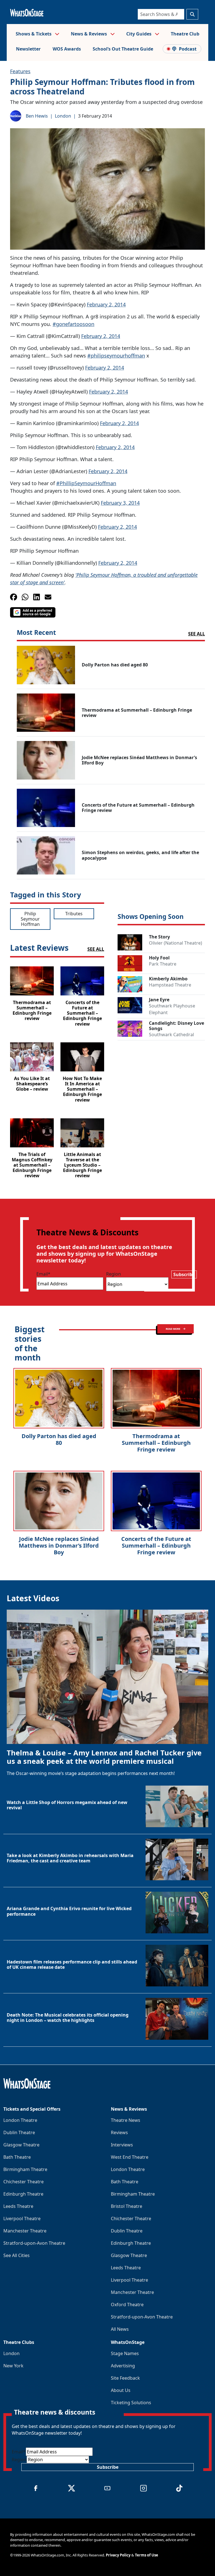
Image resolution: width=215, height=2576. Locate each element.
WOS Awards (67, 49)
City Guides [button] (139, 34)
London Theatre (20, 2120)
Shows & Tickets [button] (34, 34)
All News (120, 2329)
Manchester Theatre (25, 2231)
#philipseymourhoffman (116, 356)
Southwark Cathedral (171, 1035)
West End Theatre (130, 2157)
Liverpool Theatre (22, 2218)
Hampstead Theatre (170, 985)
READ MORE (173, 1329)
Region (114, 1274)
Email (43, 1274)
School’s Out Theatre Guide (123, 49)
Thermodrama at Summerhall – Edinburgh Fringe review (156, 1443)
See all (197, 634)
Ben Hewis (37, 116)
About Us (121, 2390)
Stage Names (125, 2353)
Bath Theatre (17, 2157)
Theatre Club (185, 34)
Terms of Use (147, 2555)
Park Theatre (163, 964)
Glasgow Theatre (21, 2145)
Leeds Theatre (18, 2206)
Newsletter (28, 49)
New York (13, 2366)
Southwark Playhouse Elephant (172, 1009)
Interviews (122, 2145)
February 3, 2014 (120, 503)
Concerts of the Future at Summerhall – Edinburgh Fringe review (156, 1546)
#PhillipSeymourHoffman (86, 483)
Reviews (119, 2132)
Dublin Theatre (19, 2132)
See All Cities (17, 2255)
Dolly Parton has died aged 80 (59, 1439)
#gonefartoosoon (73, 324)
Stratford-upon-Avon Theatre (34, 2243)
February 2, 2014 (106, 304)
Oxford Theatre (127, 2305)
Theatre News (126, 2120)
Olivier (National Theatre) (176, 943)
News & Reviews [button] (89, 34)
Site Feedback (125, 2378)
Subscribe (184, 1274)
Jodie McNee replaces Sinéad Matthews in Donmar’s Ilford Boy (59, 1546)
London (63, 116)
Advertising (123, 2366)
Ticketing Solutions (131, 2403)
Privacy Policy (118, 2555)
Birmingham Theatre (25, 2169)
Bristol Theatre (127, 2206)
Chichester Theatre (24, 2182)
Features (20, 71)
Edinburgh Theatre (23, 2194)
